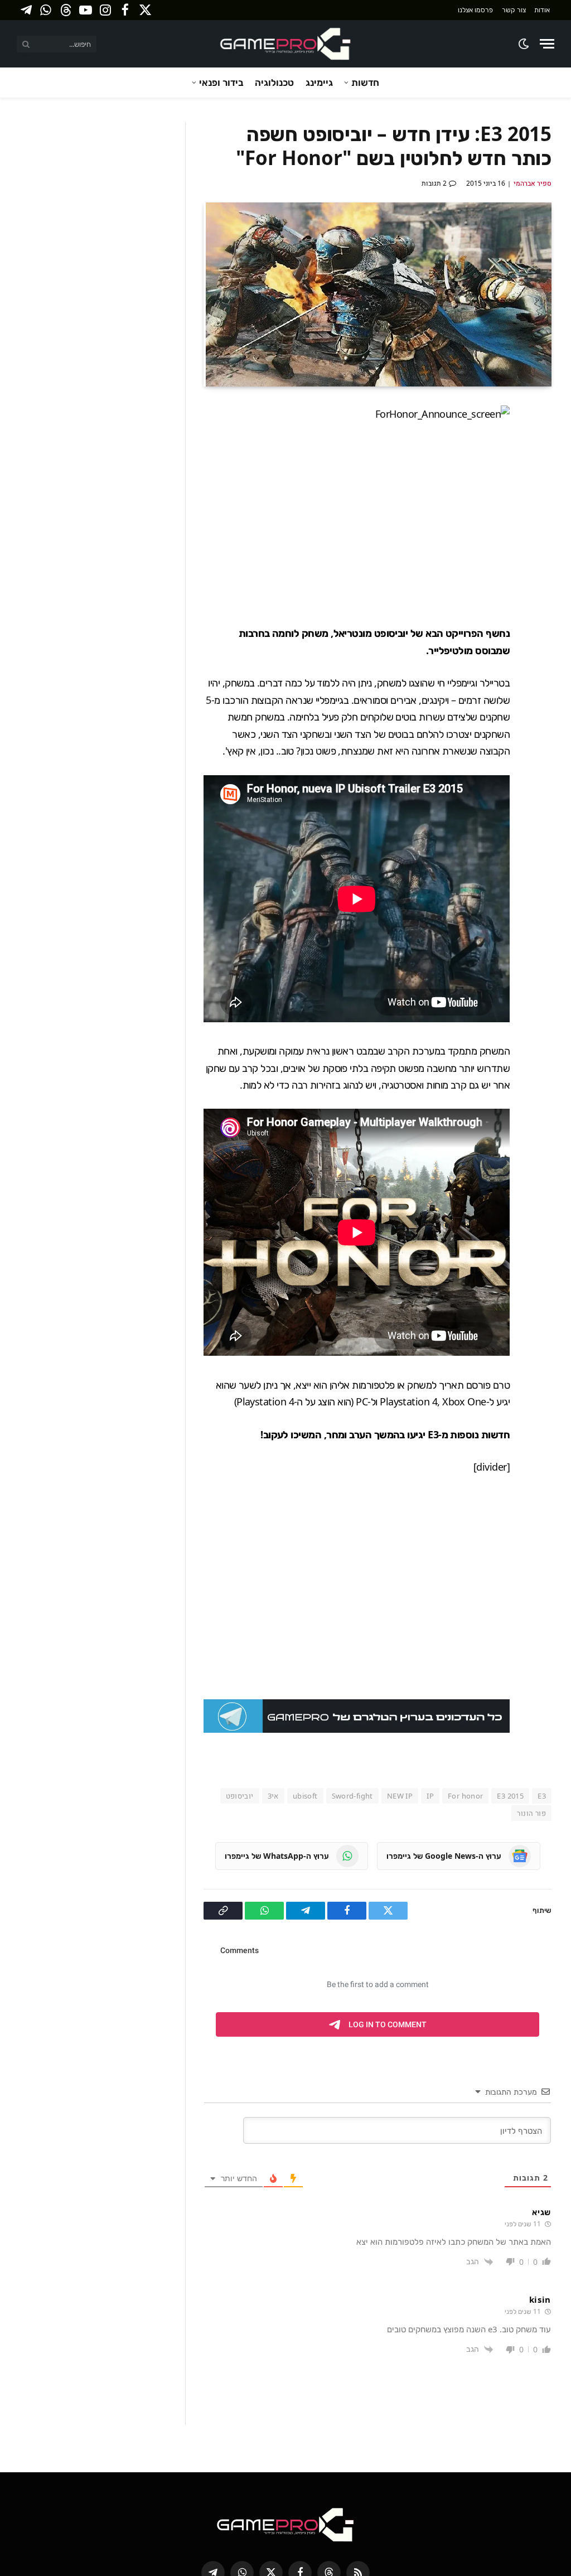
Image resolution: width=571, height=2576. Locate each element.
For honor (466, 1649)
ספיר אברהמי (533, 183)
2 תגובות (434, 183)
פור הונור (531, 1666)
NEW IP (400, 1649)
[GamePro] (285, 44)
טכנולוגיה (274, 82)
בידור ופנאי (221, 82)
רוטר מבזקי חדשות (444, 2462)
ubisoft (305, 1649)
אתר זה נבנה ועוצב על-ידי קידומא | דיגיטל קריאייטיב (188, 2462)
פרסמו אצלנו (475, 10)
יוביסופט (240, 1649)
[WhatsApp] (540, 520)
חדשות (365, 82)
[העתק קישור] (540, 546)
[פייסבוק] (540, 441)
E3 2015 (510, 1649)
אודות (542, 10)
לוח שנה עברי (318, 2462)
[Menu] (547, 44)
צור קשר (514, 10)
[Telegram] (540, 494)
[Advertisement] (336, 524)
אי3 (273, 1649)
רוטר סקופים (376, 2462)
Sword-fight (352, 1649)
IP (430, 1649)
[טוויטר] (540, 467)
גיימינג (319, 82)
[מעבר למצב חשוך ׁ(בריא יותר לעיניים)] (524, 44)
